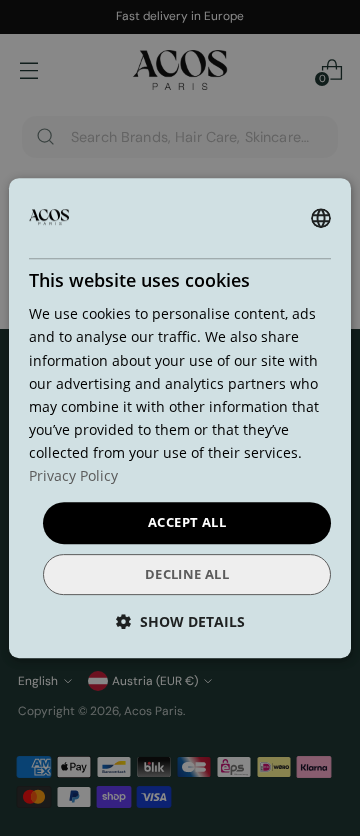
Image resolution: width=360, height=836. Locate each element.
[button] (180, 621)
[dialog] (180, 418)
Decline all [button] (187, 574)
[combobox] (321, 218)
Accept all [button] (187, 522)
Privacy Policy (73, 475)
